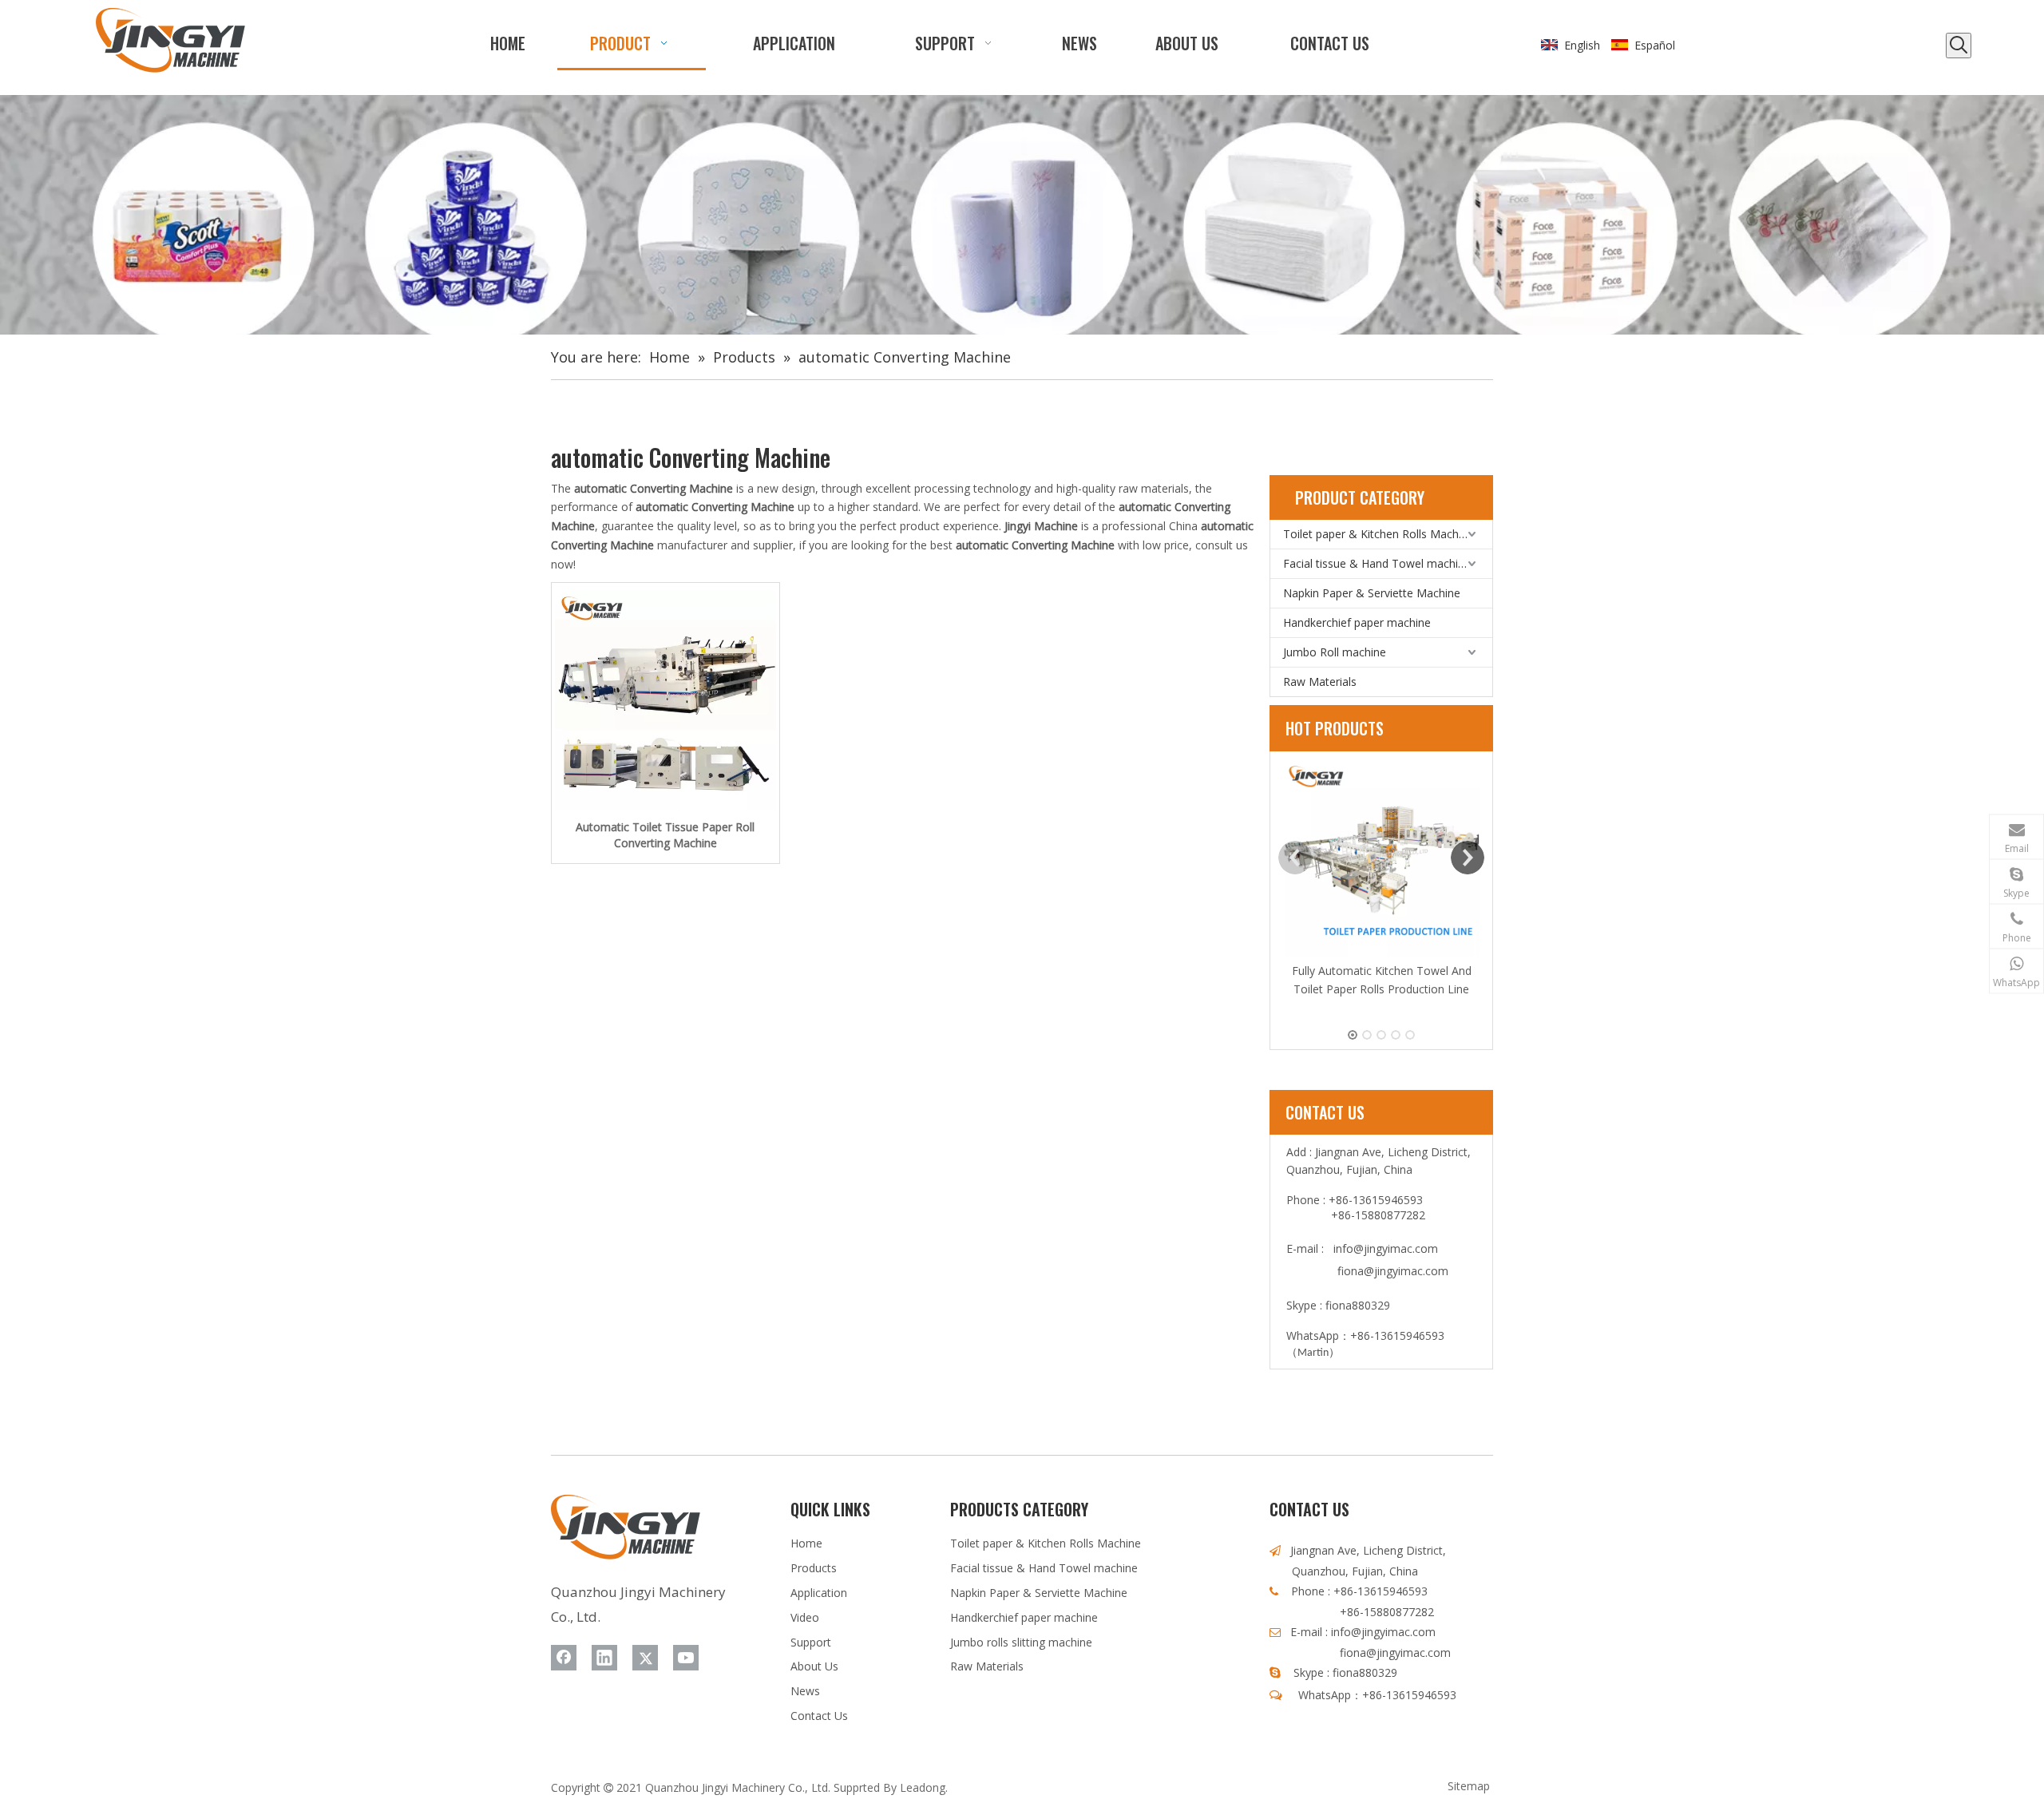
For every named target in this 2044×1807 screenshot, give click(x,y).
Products (814, 1568)
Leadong (923, 1787)
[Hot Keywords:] (1959, 46)
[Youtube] (686, 1658)
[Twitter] (645, 1658)
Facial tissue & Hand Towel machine (1377, 563)
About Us (814, 1666)
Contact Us (819, 1716)
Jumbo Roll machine (1335, 652)
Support (811, 1642)
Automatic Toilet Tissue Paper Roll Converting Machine (665, 835)
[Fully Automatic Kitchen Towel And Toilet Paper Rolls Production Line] (1381, 858)
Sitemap (1469, 1786)
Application (819, 1593)
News (805, 1691)
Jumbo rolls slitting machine (1021, 1642)
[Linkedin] (604, 1658)
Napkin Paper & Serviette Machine (1372, 593)
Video (805, 1617)
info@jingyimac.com (1386, 1248)
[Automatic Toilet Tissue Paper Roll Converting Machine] (665, 701)
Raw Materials (1320, 682)
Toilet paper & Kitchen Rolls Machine (1379, 534)
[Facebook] (564, 1658)
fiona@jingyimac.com (1393, 1271)
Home (806, 1543)
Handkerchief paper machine (1357, 622)
